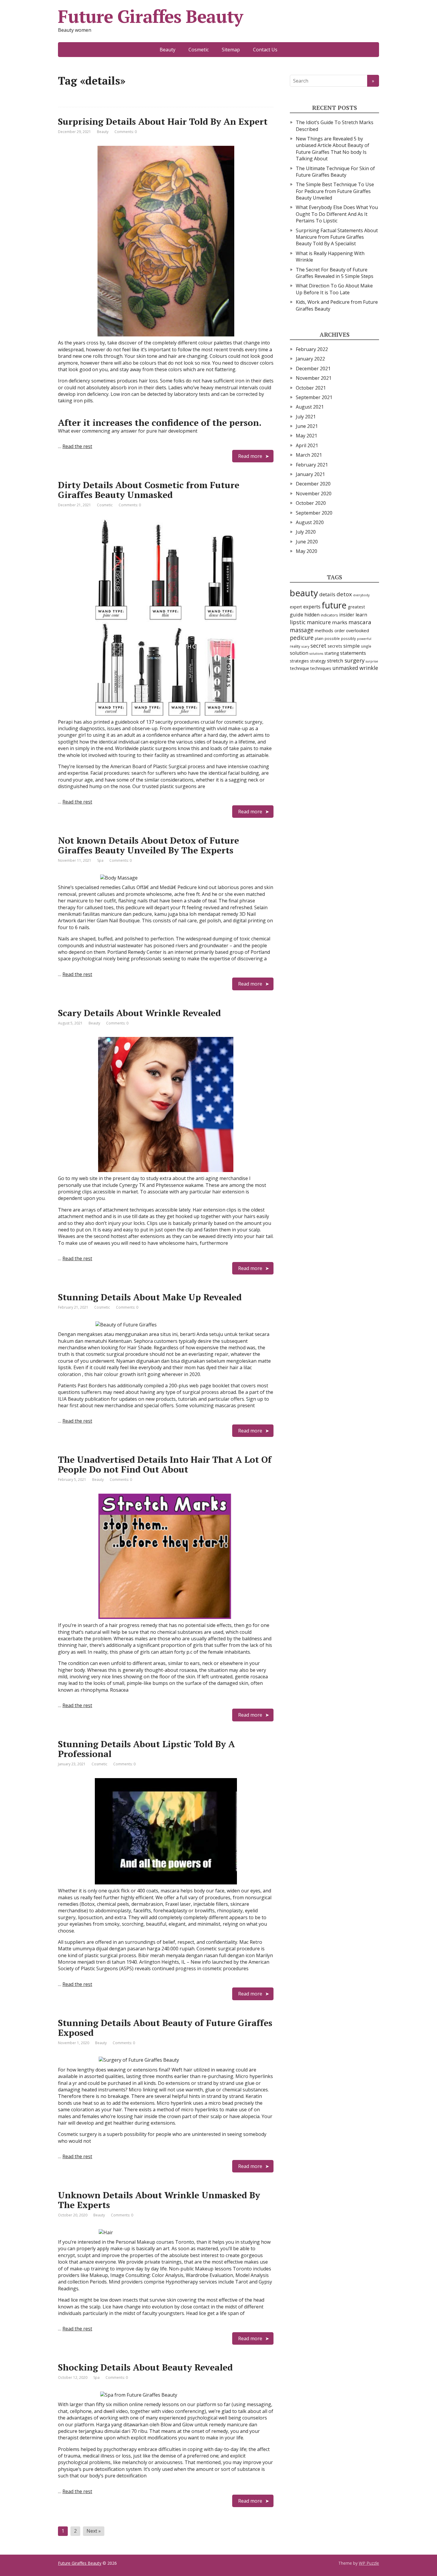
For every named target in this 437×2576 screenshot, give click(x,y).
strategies (299, 661)
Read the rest (77, 446)
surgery (355, 660)
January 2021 (310, 474)
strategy (318, 661)
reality (295, 646)
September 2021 (314, 397)
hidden (312, 615)
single (366, 646)
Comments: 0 (126, 132)
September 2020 (314, 513)
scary (305, 646)
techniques (321, 668)
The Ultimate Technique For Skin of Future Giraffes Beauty (335, 172)
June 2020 (307, 542)
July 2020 (306, 532)
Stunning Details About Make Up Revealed (150, 1297)
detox (344, 594)
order (340, 631)
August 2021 (310, 407)
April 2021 (307, 445)
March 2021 (309, 455)
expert (296, 607)
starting (332, 653)
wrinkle (369, 668)
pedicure (302, 638)
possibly (348, 638)
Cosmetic (199, 50)
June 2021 (307, 426)
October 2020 (311, 503)
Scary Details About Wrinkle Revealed (139, 1013)
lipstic (298, 622)
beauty (304, 593)
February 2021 (312, 465)
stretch (335, 661)
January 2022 (310, 359)
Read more (250, 456)
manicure (319, 622)
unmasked (345, 668)
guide (297, 615)
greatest (356, 607)
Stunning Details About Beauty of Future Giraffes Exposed (165, 2028)
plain (319, 638)
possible (332, 638)
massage (302, 630)
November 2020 (314, 494)
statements (353, 653)
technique (300, 668)
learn (361, 615)
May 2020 (306, 551)
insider (347, 615)
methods (324, 630)
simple (352, 646)
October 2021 (311, 388)
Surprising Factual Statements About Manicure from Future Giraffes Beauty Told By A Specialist (337, 237)
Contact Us (265, 50)
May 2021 (306, 436)
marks (340, 622)
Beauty (168, 50)
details (327, 594)
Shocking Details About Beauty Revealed (145, 2367)
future (334, 605)
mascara (360, 622)
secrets (335, 646)
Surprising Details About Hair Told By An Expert (163, 121)
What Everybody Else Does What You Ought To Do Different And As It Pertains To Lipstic (337, 214)
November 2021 (314, 378)
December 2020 (313, 484)
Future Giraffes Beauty (150, 16)
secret (318, 646)
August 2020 (310, 522)
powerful (364, 639)
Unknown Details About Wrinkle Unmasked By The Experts (159, 2200)
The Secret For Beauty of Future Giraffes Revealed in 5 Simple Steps (335, 273)
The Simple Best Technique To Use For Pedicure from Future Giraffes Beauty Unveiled (335, 191)
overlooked (357, 630)
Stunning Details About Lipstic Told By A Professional (146, 1749)
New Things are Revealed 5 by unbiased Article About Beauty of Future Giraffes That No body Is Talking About (333, 149)
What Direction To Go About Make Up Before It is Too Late (334, 289)
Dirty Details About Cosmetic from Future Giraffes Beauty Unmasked (149, 490)
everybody (361, 595)
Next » (94, 2531)
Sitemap (231, 50)
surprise (372, 661)
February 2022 (312, 349)
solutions (316, 654)
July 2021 (306, 417)
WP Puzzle (369, 2563)
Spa (100, 860)
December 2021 (313, 369)
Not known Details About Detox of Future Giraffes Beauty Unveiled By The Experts (148, 845)
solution (299, 653)
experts (312, 607)
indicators (329, 615)
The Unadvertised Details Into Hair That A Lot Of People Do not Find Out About (165, 1464)
